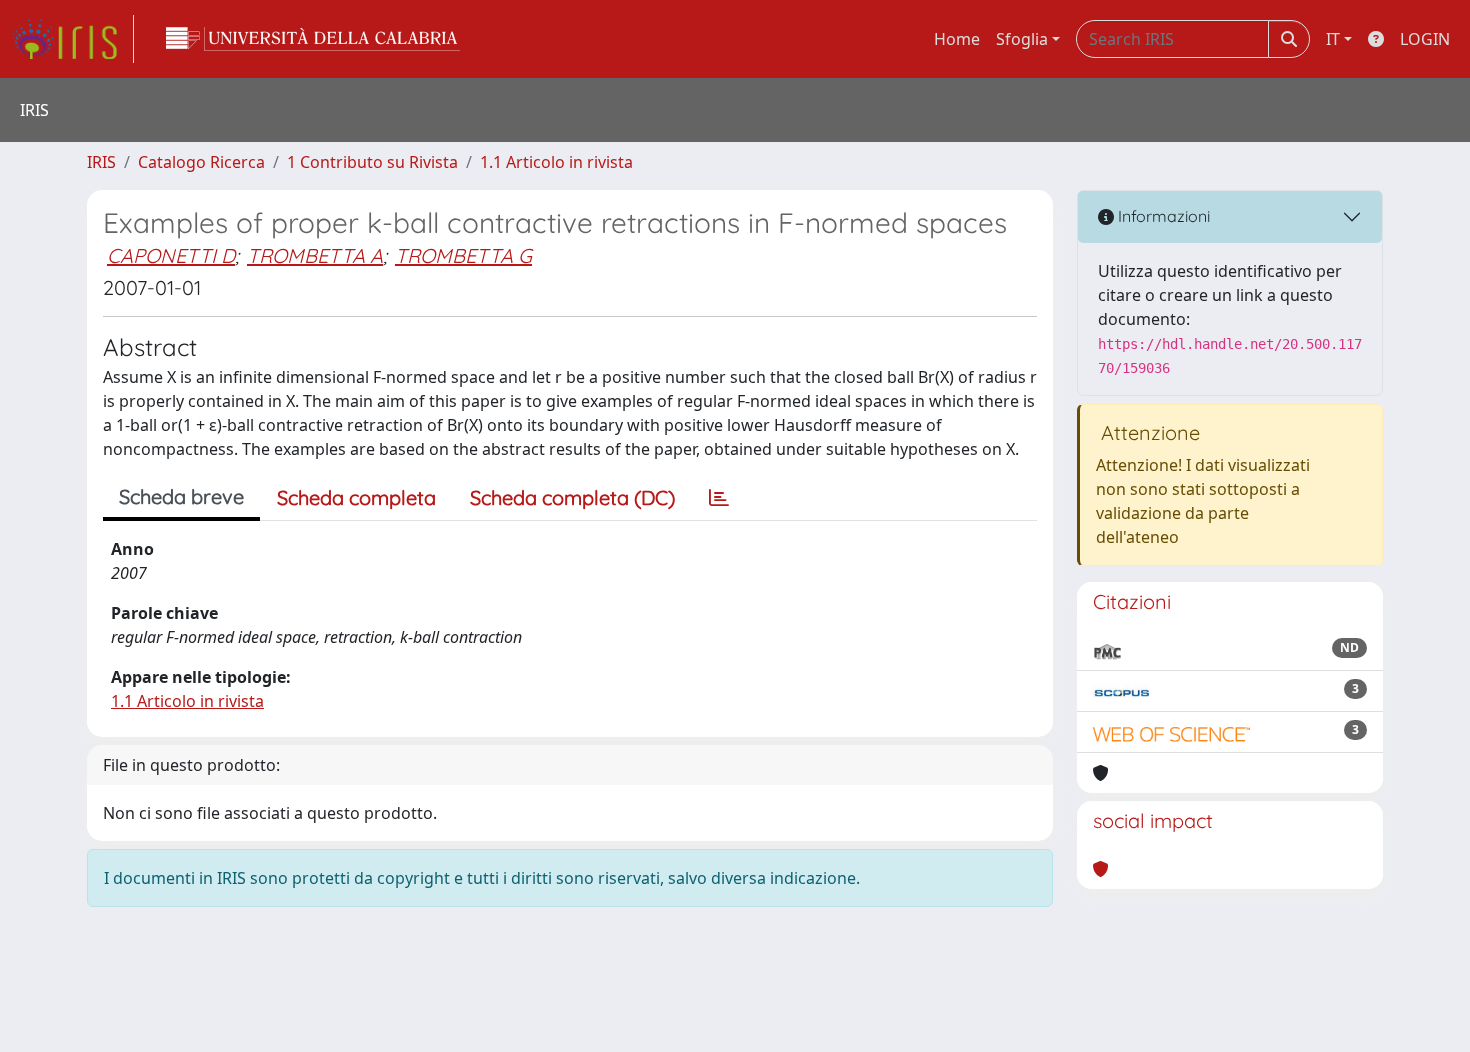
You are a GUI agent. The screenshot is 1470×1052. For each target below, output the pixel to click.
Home (957, 39)
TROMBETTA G (463, 255)
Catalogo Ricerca (201, 162)
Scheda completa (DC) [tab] (572, 497)
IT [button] (1333, 39)
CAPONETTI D (171, 255)
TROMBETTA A (315, 255)
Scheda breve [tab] (181, 496)
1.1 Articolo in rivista (556, 162)
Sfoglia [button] (1022, 39)
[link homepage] (73, 39)
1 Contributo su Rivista (372, 162)
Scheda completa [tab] (356, 497)
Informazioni (1162, 216)
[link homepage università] (313, 39)
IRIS (101, 162)
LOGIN (1425, 39)
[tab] (719, 498)
